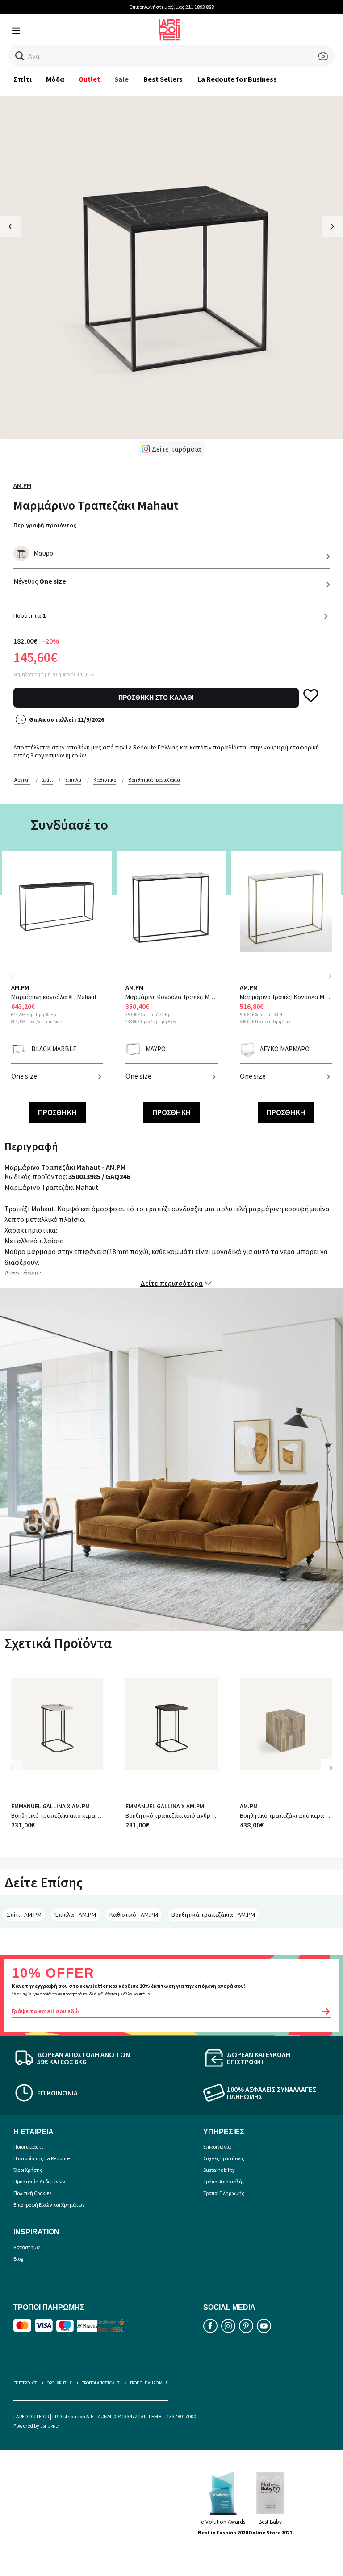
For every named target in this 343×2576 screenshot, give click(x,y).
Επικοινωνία (217, 2147)
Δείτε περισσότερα (171, 1283)
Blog (18, 2259)
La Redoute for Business (237, 79)
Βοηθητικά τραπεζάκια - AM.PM (213, 1915)
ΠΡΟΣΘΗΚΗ (57, 1112)
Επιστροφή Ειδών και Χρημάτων (49, 2205)
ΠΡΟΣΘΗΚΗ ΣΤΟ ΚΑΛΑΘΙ (156, 698)
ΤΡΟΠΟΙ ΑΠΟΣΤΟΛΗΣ (101, 2383)
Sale (121, 79)
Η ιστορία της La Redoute (42, 2158)
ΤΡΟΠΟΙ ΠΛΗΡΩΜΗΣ (149, 2383)
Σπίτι (23, 79)
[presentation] (10, 227)
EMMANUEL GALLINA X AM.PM (50, 1806)
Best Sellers (163, 79)
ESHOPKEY (50, 2426)
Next (330, 976)
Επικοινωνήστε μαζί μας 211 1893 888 (172, 7)
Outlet (89, 79)
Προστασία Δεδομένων (39, 2181)
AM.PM (22, 485)
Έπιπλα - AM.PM (75, 1915)
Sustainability (219, 2170)
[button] (20, 56)
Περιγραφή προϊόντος (45, 525)
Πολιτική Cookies (32, 2193)
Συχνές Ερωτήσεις (224, 2158)
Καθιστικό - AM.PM (134, 1915)
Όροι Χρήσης (28, 2170)
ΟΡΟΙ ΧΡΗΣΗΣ (59, 2383)
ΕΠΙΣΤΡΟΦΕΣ (25, 2383)
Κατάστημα (27, 2247)
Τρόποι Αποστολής (224, 2181)
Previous (18, 981)
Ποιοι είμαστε (28, 2147)
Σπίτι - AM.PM (24, 1915)
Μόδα (55, 79)
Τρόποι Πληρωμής (224, 2193)
